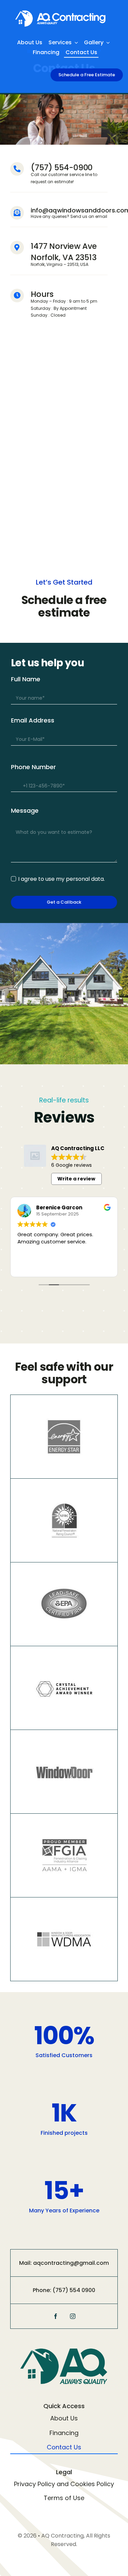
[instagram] (73, 2316)
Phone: (43, 2290)
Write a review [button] (76, 1179)
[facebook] (56, 2316)
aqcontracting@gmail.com (71, 2263)
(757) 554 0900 (74, 2290)
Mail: (26, 2263)
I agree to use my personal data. (61, 879)
